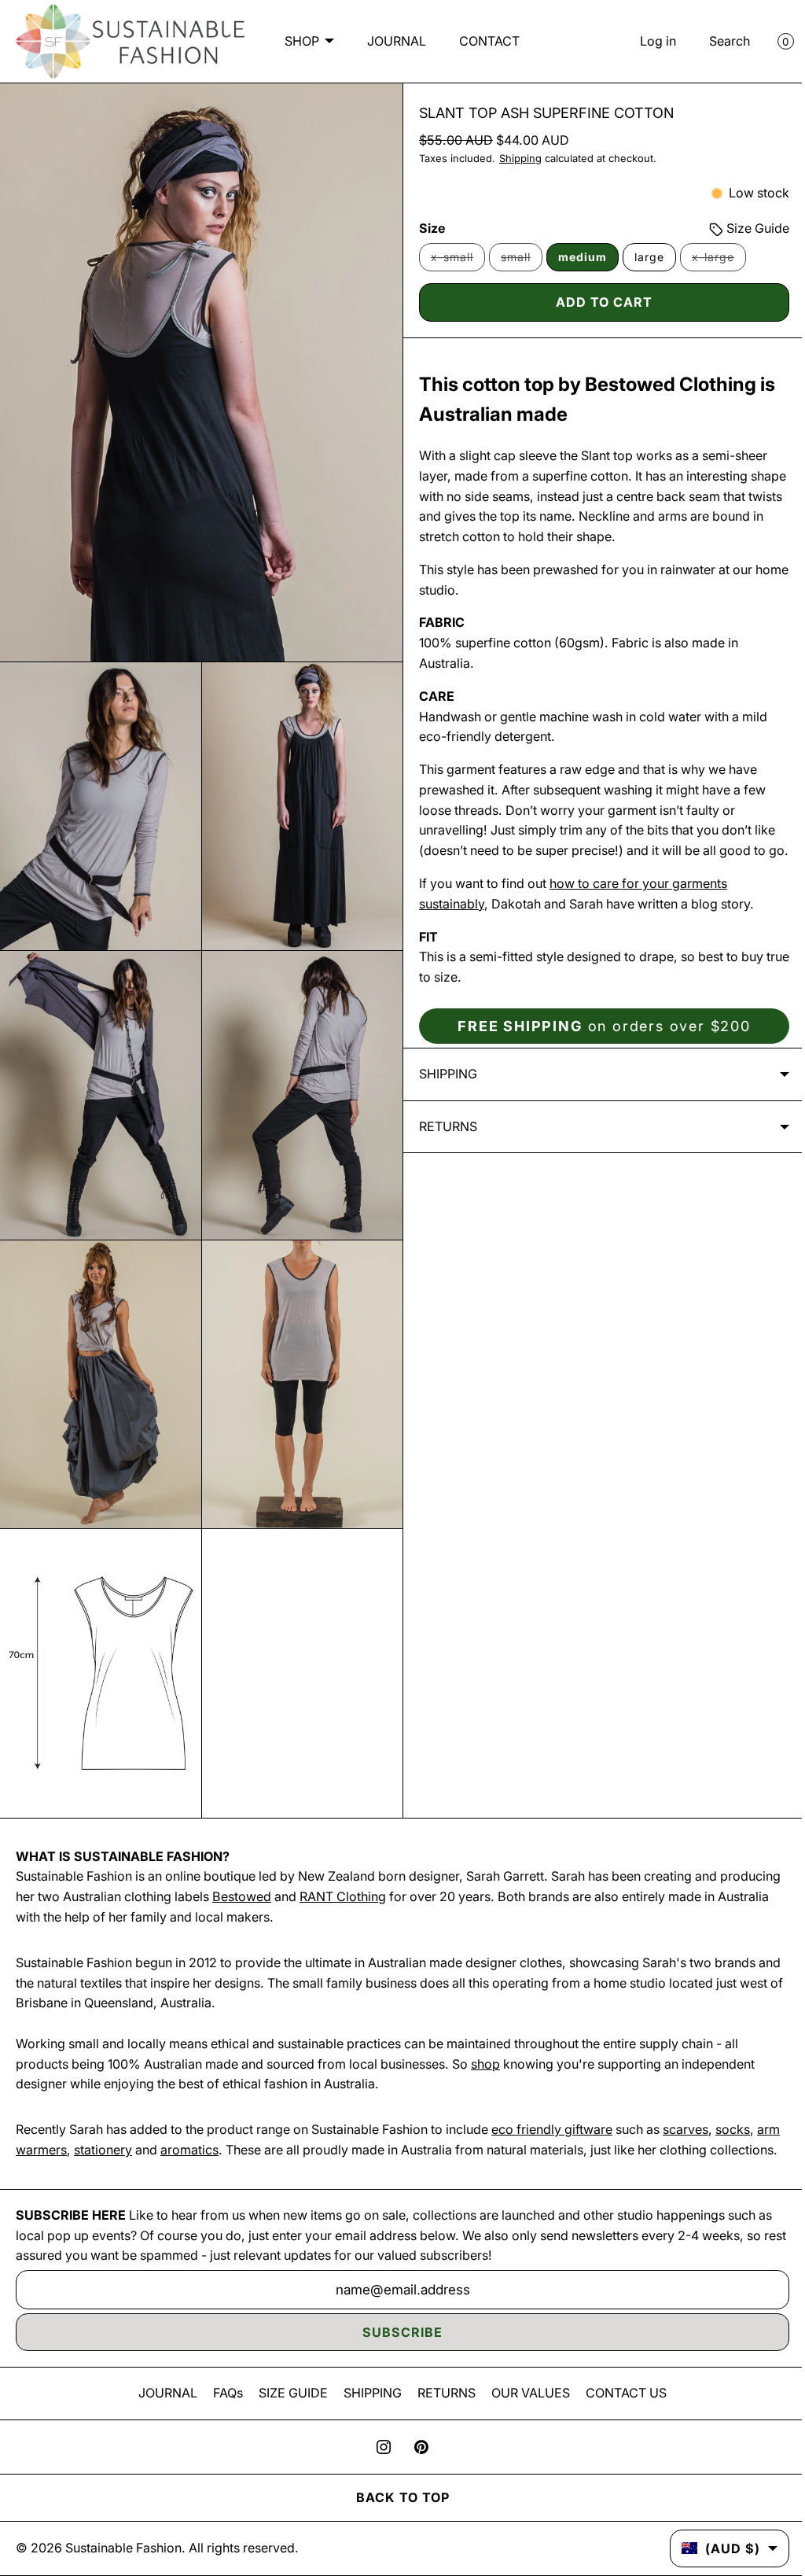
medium (577, 259)
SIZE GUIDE (288, 2393)
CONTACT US (621, 2393)
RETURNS (441, 2393)
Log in (646, 42)
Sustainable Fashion (123, 2548)
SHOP (343, 20)
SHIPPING (367, 2393)
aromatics (215, 2129)
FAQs (222, 2393)
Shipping (515, 161)
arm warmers (54, 2129)
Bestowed (305, 1876)
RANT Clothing (406, 1876)
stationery (129, 2129)
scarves (686, 2110)
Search (718, 42)
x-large (713, 263)
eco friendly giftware (552, 2110)
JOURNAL (437, 20)
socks (733, 2110)
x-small (452, 263)
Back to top (397, 2497)
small (516, 263)
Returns (443, 1148)
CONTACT (397, 63)
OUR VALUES (525, 2393)
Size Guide (744, 230)
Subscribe (397, 2332)
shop (485, 2043)
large (644, 259)
